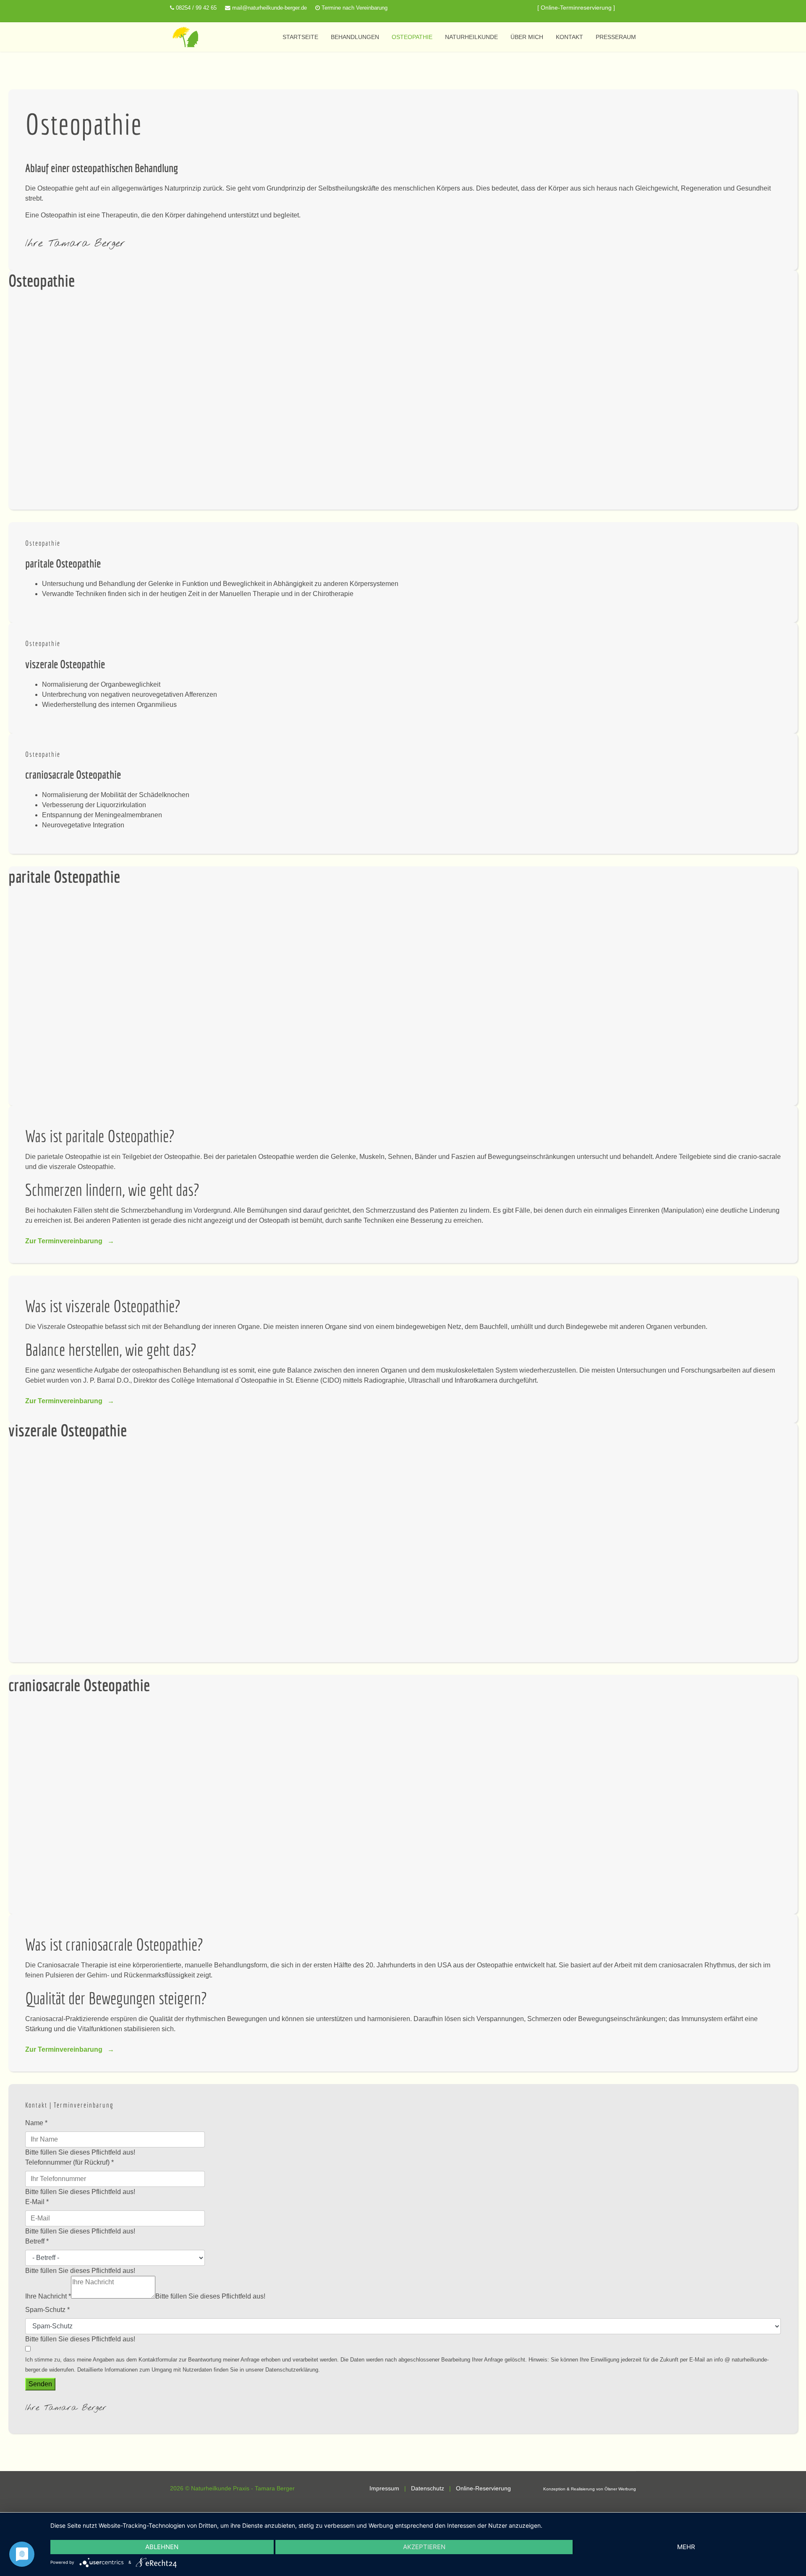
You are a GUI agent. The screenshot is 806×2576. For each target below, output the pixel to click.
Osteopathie (412, 37)
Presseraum (616, 37)
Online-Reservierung (483, 2488)
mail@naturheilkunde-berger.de (270, 8)
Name (36, 2123)
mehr (686, 2547)
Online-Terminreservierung (576, 8)
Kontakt (569, 37)
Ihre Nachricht (48, 2296)
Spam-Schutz (47, 2310)
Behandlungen (355, 37)
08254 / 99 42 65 (196, 8)
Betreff (37, 2241)
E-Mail (37, 2202)
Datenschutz (428, 2488)
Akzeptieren (424, 2547)
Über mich (527, 37)
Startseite (300, 37)
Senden (40, 2384)
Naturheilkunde (471, 37)
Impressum (384, 2488)
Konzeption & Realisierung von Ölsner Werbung (590, 2489)
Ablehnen (162, 2547)
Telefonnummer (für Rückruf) (69, 2162)
